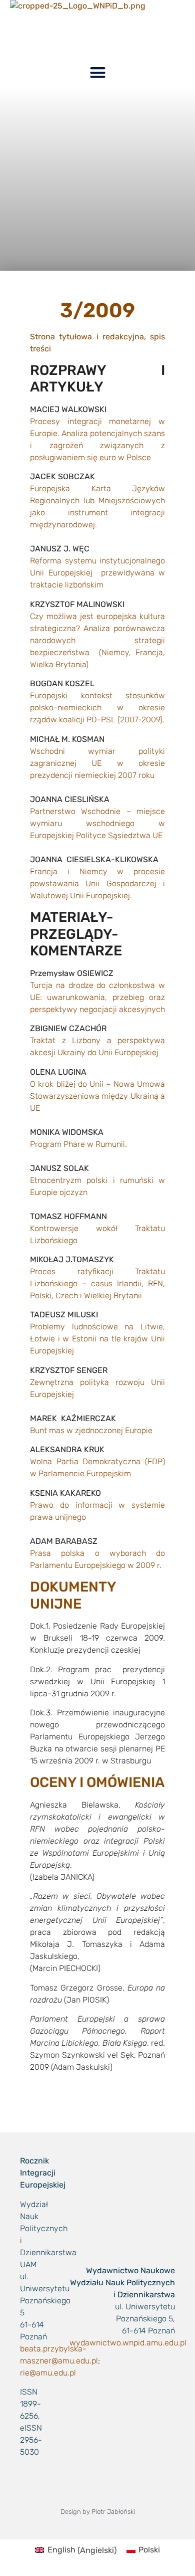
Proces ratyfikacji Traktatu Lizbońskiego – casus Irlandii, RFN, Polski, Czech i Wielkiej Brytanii (97, 1283)
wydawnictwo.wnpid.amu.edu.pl (128, 2343)
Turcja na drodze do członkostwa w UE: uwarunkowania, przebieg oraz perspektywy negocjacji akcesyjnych (97, 997)
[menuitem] (75, 2550)
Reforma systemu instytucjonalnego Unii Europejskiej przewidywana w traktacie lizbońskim (97, 573)
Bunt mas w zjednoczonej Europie (91, 1430)
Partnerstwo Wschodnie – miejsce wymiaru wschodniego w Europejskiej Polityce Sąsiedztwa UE (97, 823)
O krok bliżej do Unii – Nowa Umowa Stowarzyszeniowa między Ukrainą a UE (97, 1096)
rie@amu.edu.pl (48, 2373)
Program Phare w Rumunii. (78, 1144)
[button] (97, 73)
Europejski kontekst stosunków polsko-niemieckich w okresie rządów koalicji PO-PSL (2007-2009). (97, 708)
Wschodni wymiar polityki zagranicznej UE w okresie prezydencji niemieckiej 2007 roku (97, 763)
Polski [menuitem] (149, 2550)
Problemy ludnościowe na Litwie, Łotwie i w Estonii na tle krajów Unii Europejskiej (97, 1339)
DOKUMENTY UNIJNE (73, 1595)
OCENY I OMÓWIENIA (97, 1782)
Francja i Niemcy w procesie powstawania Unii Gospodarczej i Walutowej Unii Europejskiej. (97, 883)
